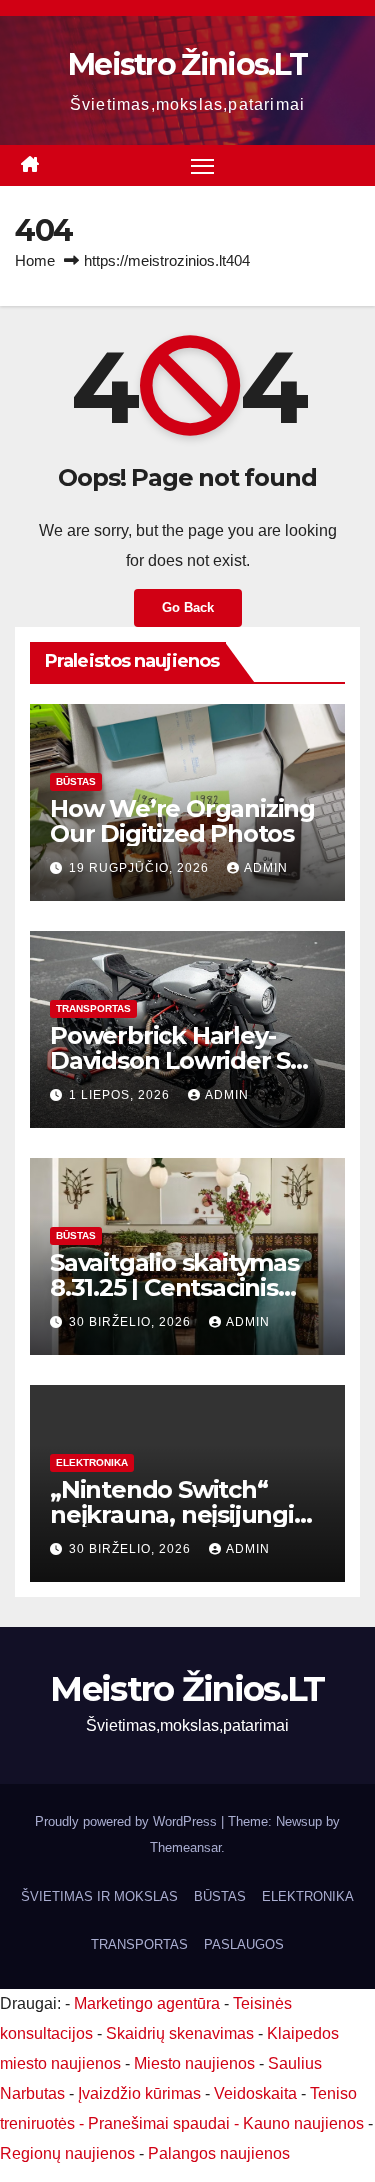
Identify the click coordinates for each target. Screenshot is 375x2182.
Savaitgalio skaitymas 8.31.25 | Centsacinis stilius (174, 1287)
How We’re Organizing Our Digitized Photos (182, 821)
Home (35, 260)
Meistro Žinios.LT (187, 64)
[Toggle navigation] (203, 166)
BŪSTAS (76, 781)
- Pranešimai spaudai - (161, 2123)
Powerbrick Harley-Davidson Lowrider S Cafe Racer (170, 1060)
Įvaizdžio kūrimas (139, 2093)
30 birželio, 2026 (132, 1322)
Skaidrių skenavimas (180, 2033)
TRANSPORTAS (93, 1008)
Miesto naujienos (194, 2063)
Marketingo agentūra (147, 2003)
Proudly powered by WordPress (128, 1821)
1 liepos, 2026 (121, 1095)
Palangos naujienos (219, 2153)
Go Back (188, 607)
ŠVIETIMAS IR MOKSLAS (99, 1896)
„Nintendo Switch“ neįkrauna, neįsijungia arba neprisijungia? (179, 1514)
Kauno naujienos (303, 2123)
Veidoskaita (255, 2093)
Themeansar (185, 1847)
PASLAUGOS (244, 1944)
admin (266, 868)
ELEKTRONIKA (92, 1462)
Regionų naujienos (67, 2153)
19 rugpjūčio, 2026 (141, 868)
